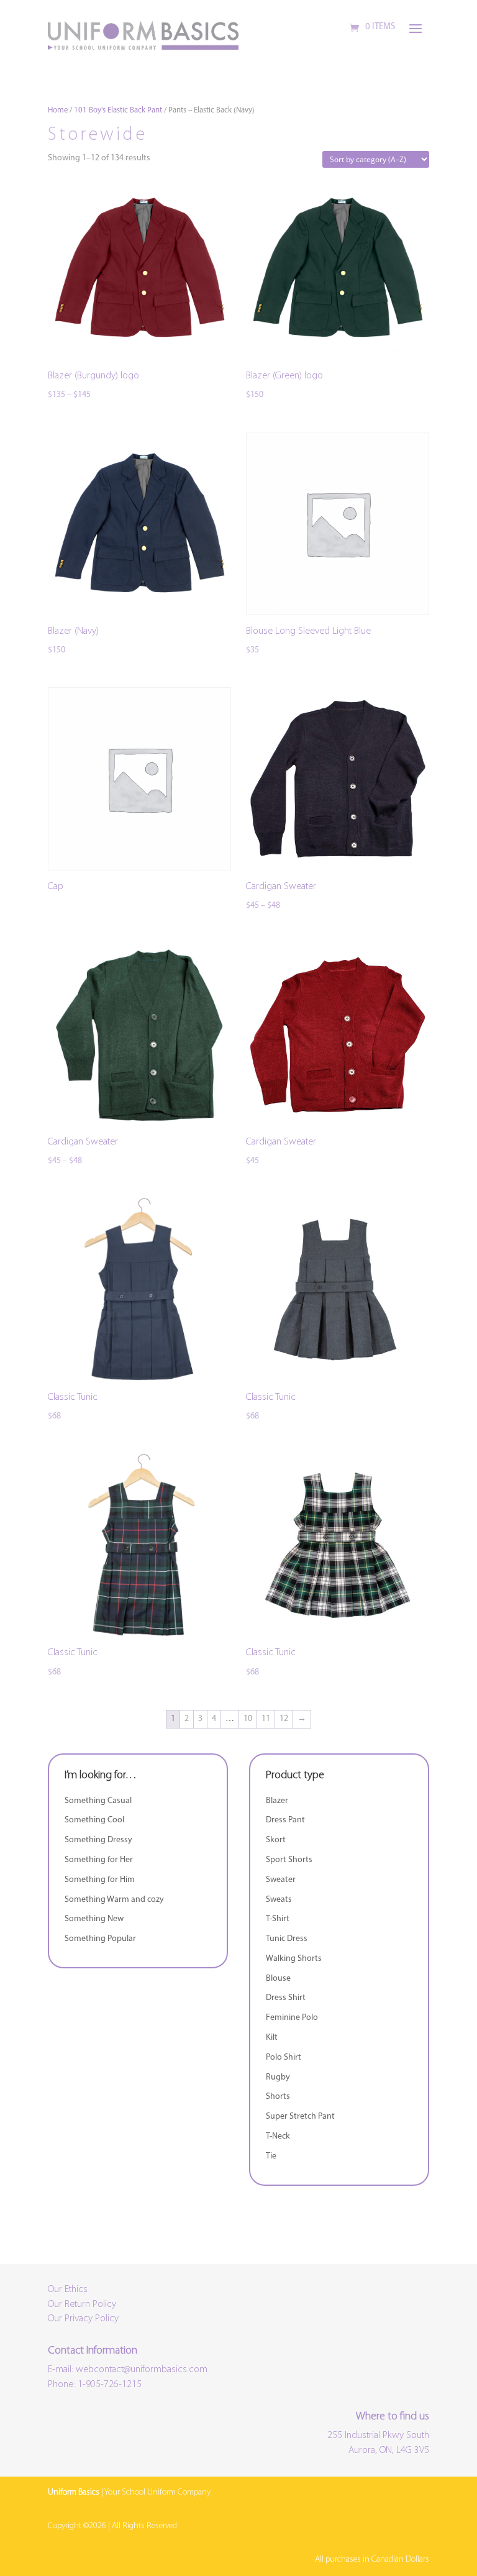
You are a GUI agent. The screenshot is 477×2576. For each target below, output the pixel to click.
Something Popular (100, 1939)
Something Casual (98, 1801)
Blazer (277, 1801)
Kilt (272, 2038)
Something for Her (99, 1860)
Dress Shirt (286, 1998)
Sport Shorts (289, 1860)
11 (266, 1719)
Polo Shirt (284, 2058)
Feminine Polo (292, 2018)
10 (248, 1719)
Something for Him (100, 1880)
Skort (276, 1840)
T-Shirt (278, 1919)
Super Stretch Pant (300, 2117)
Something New (94, 1919)
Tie (271, 2156)
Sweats (279, 1900)
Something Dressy (98, 1840)
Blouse (278, 1979)
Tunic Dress (287, 1939)
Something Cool (94, 1820)
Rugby (278, 2077)
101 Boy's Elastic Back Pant (118, 110)
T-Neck (278, 2136)
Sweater (281, 1880)
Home (58, 110)
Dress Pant (285, 1820)
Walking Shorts (294, 1959)
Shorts (278, 2097)
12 (284, 1719)
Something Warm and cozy (114, 1900)
